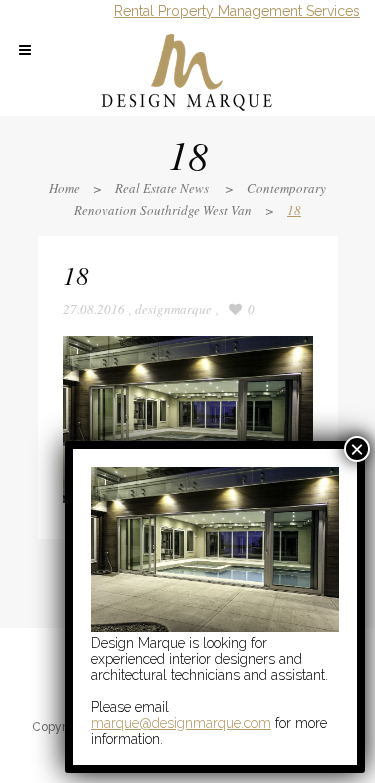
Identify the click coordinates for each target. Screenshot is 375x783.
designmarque (173, 309)
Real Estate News (162, 188)
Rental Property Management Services (237, 11)
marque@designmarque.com (181, 723)
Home (64, 188)
